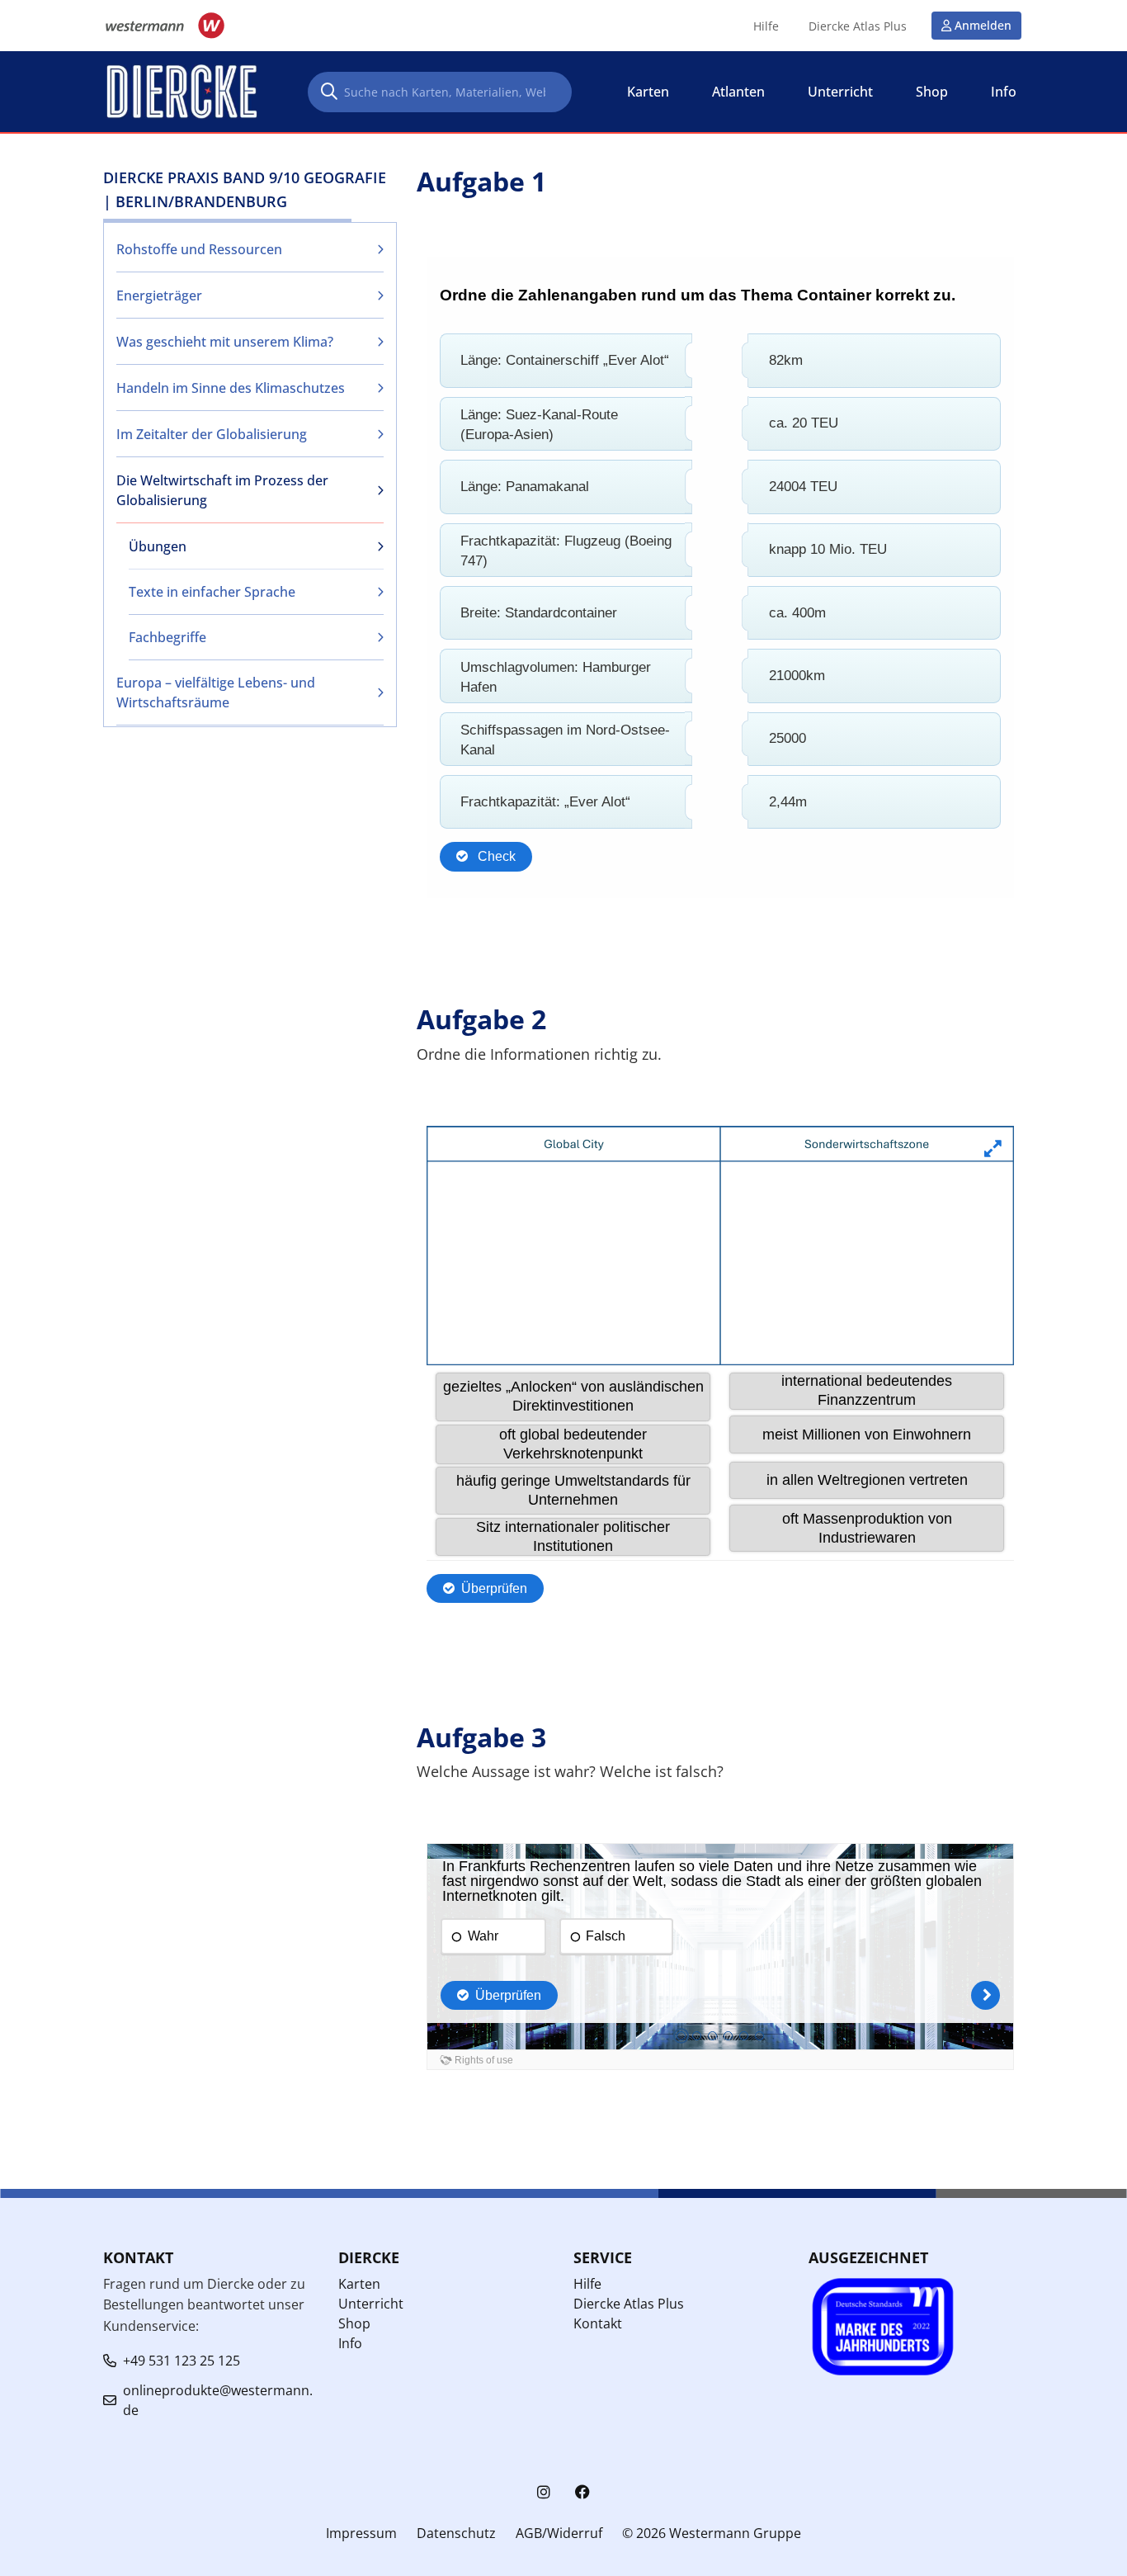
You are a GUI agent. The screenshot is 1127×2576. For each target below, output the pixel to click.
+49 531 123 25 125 (182, 2361)
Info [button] (1004, 92)
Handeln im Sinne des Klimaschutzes (231, 388)
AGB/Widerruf (559, 2533)
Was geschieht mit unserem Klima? (225, 342)
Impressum (361, 2533)
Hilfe (766, 26)
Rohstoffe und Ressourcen (199, 249)
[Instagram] (544, 2492)
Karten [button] (648, 92)
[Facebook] (582, 2492)
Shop (354, 2323)
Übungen (158, 546)
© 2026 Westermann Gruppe (712, 2533)
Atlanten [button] (738, 92)
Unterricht (371, 2304)
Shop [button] (932, 92)
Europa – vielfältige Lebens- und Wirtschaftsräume (216, 692)
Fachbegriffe (167, 637)
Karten (359, 2284)
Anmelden (983, 25)
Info (350, 2343)
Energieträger (159, 295)
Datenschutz (456, 2533)
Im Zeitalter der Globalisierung (212, 434)
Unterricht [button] (840, 92)
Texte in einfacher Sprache (212, 592)
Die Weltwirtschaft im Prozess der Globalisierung (222, 490)
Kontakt (598, 2323)
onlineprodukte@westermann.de (218, 2400)
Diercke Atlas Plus (858, 26)
